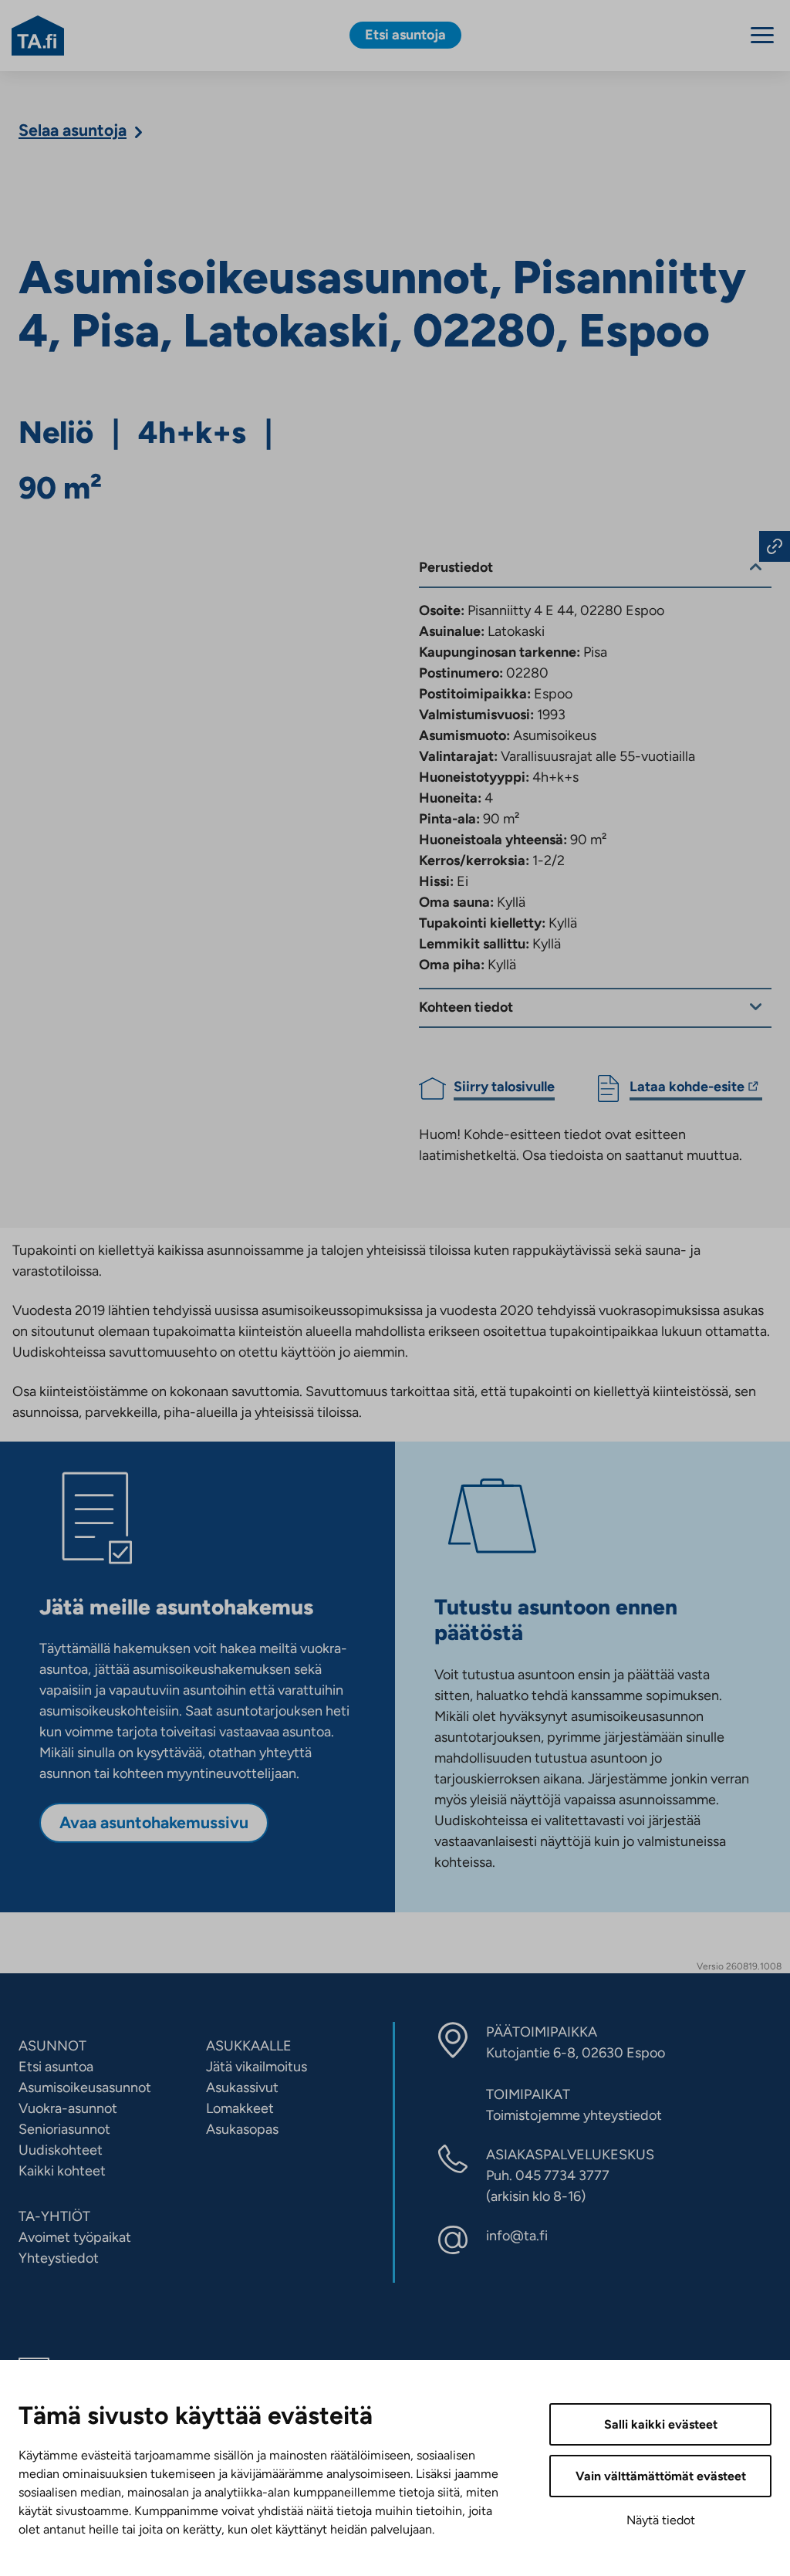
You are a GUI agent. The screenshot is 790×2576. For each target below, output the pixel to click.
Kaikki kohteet (62, 2171)
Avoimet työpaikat (75, 2237)
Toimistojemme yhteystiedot (574, 2115)
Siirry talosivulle (504, 1087)
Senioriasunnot (64, 2129)
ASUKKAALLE (249, 2046)
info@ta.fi (517, 2236)
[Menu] (762, 35)
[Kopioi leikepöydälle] (775, 546)
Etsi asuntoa (56, 2067)
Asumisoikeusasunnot (85, 2088)
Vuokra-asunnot (68, 2108)
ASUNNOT (52, 2046)
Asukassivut (242, 2088)
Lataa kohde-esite (687, 1089)
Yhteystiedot (59, 2258)
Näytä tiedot (661, 2520)
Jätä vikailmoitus (257, 2067)
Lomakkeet (240, 2108)
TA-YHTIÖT (54, 2216)
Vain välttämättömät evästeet (661, 2476)
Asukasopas (242, 2129)
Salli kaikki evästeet (661, 2424)
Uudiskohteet (61, 2150)
